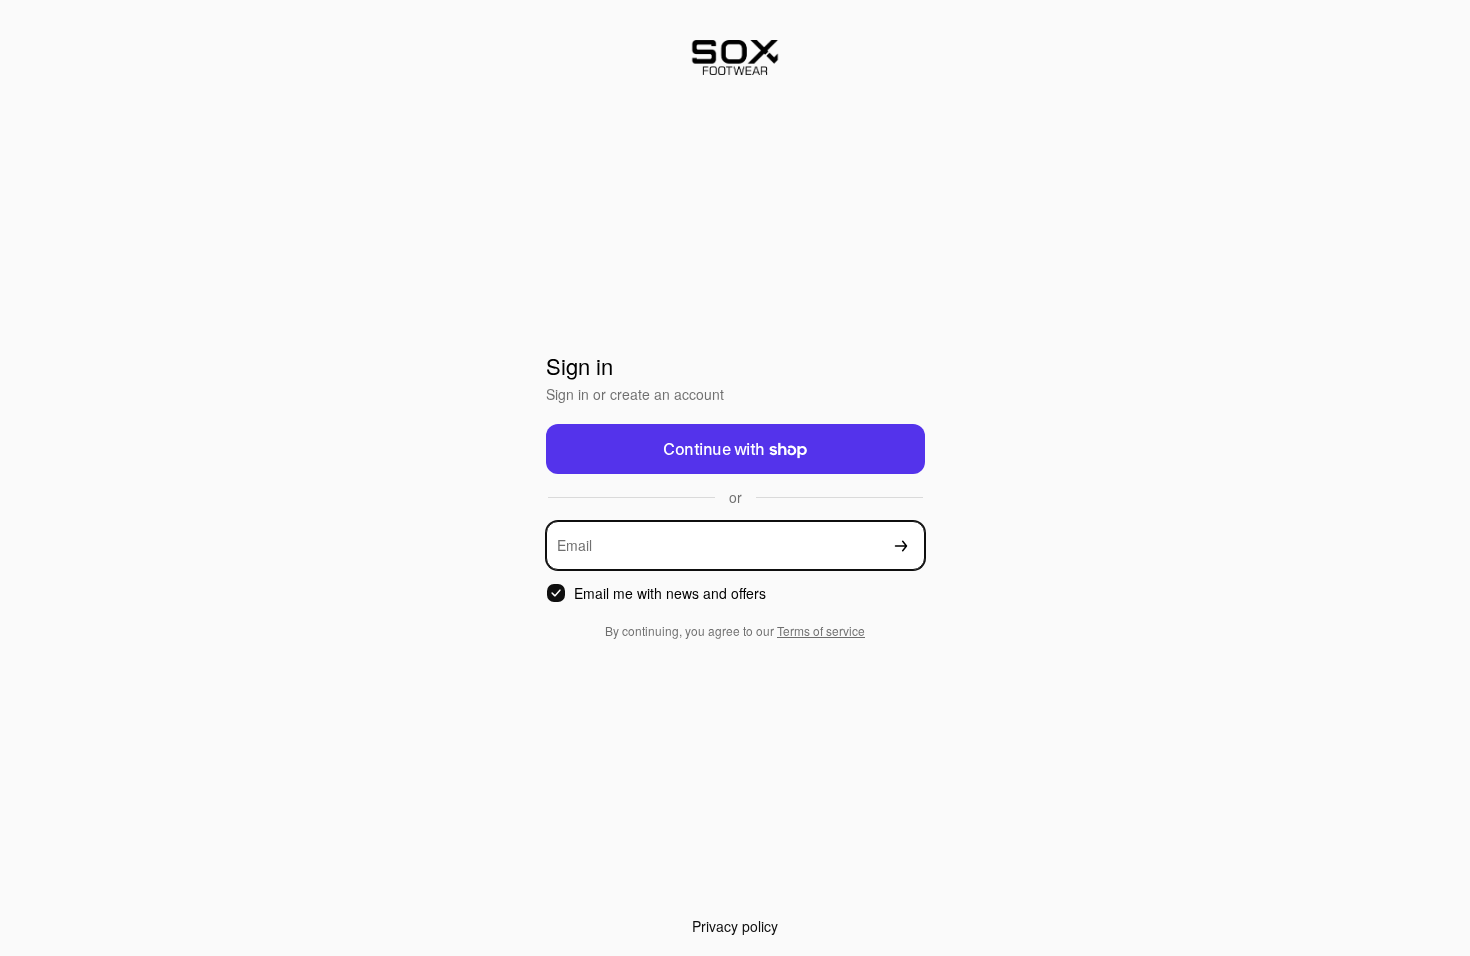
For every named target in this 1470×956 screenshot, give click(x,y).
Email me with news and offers (670, 593)
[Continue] (901, 545)
